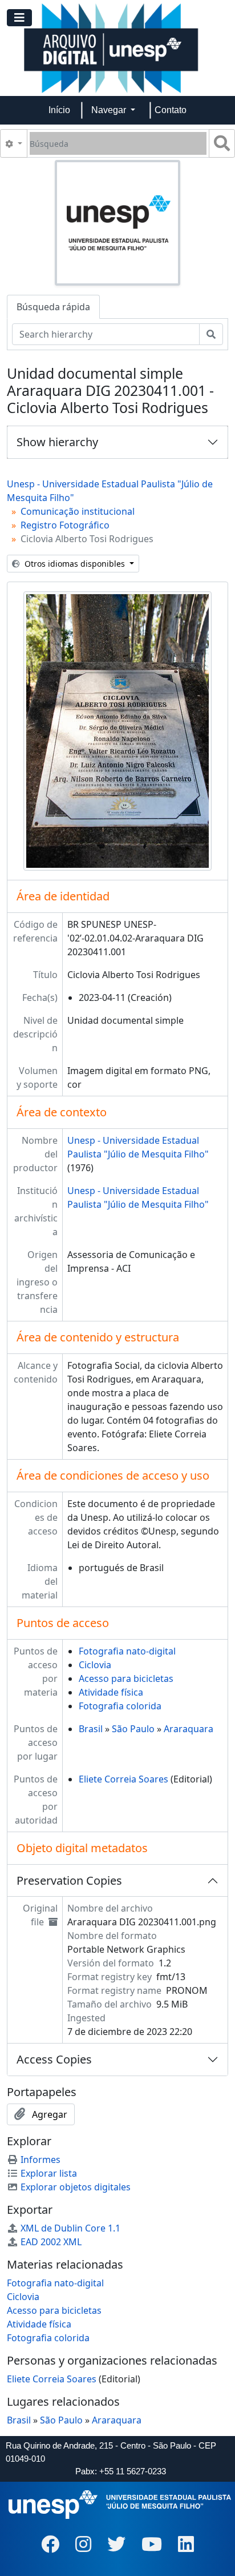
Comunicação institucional (78, 511)
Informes (40, 2160)
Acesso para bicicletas (126, 1678)
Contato (171, 110)
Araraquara (189, 1729)
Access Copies (54, 2059)
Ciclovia (95, 1665)
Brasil (91, 1729)
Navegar (110, 110)
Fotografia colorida (120, 1706)
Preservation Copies (69, 1880)
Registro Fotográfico (65, 525)
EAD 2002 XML (51, 2242)
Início (59, 110)
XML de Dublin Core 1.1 (70, 2228)
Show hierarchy (57, 442)
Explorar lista (49, 2173)
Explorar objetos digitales (76, 2187)
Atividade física (111, 1692)
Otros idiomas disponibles (75, 564)
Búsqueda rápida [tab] (53, 307)
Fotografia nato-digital (127, 1651)
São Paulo (133, 1729)
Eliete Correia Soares (123, 1779)
